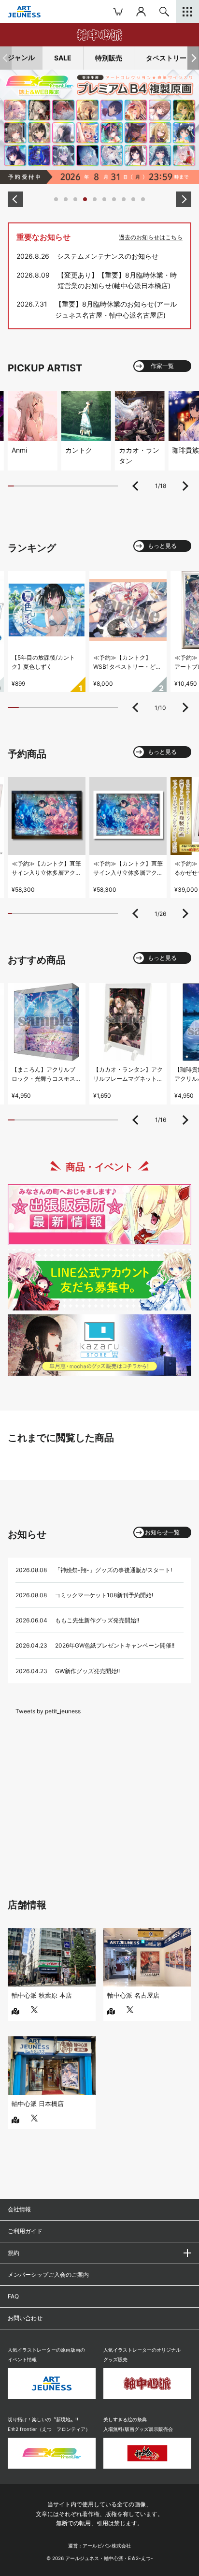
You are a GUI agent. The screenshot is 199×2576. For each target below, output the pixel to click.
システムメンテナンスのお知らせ (108, 256)
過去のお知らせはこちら (151, 237)
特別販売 (109, 58)
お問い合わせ (25, 2318)
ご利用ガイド (25, 2231)
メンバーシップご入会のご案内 (48, 2274)
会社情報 (19, 2209)
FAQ (13, 2296)
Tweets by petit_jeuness (48, 1711)
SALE (63, 58)
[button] (193, 58)
